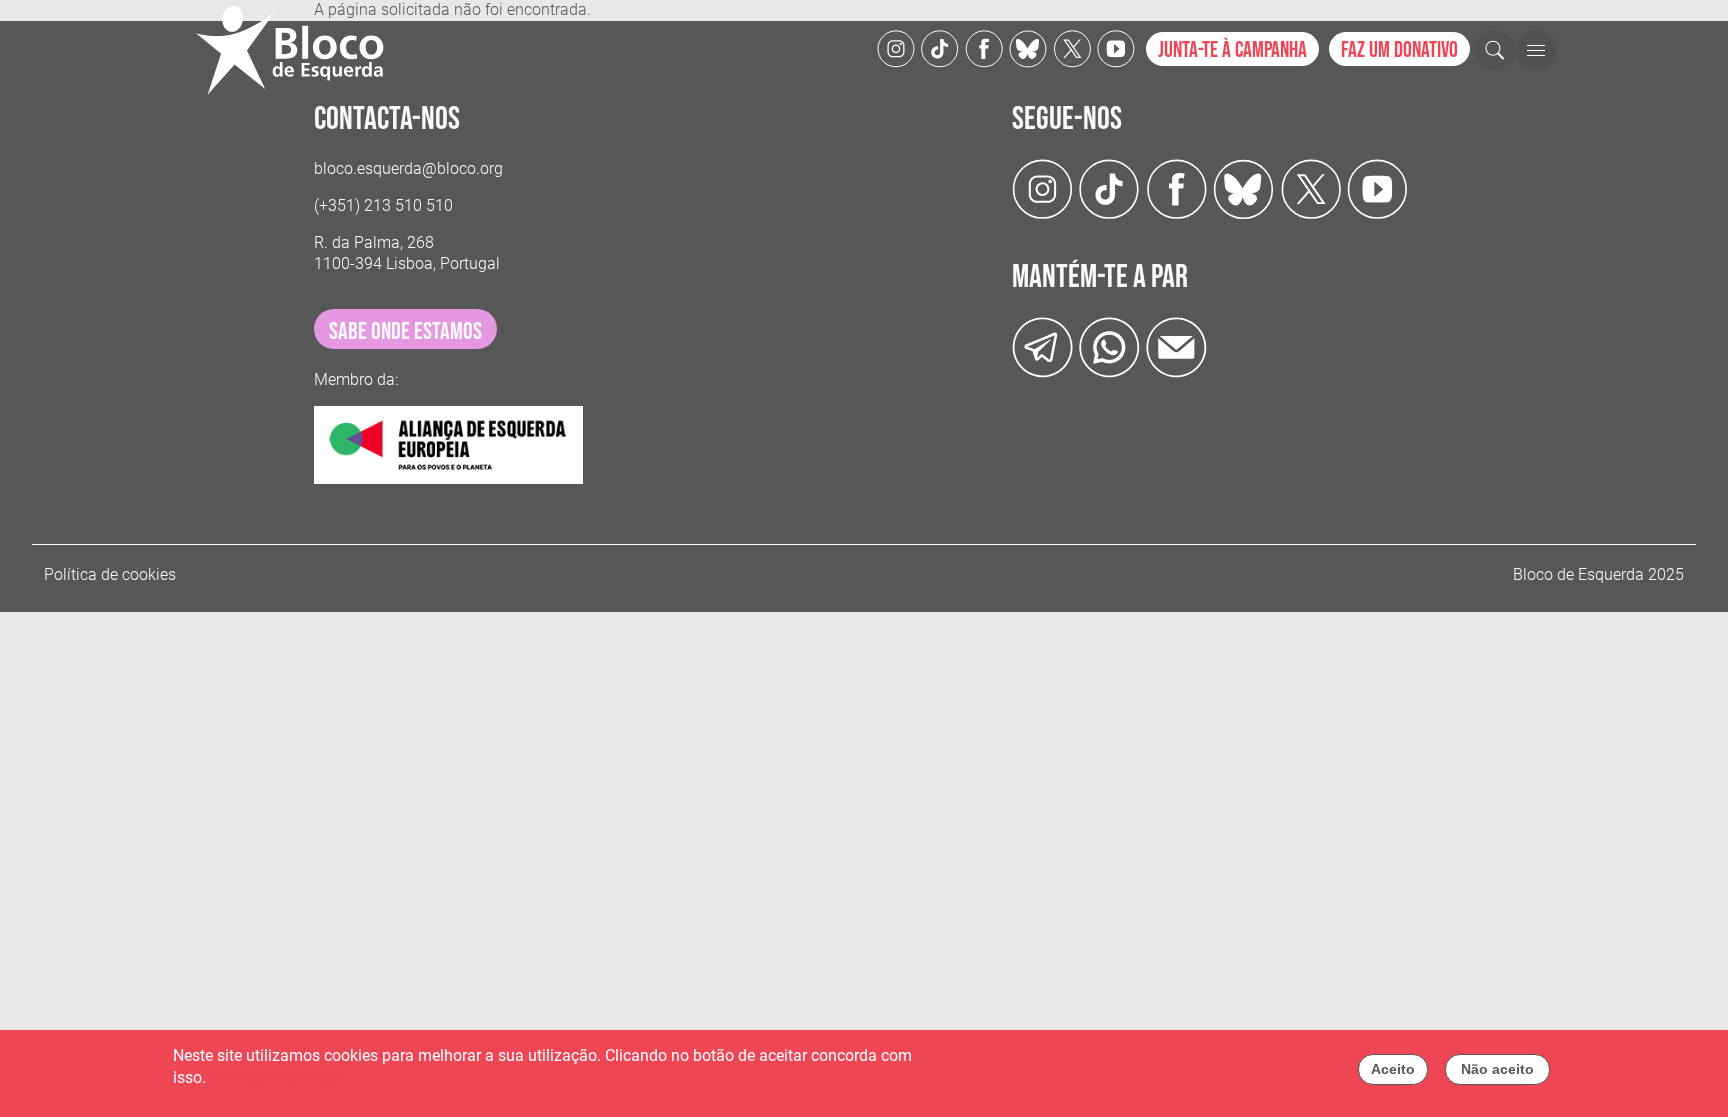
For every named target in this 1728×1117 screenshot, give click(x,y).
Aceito (1393, 1069)
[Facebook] (984, 47)
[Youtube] (1116, 47)
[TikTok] (940, 47)
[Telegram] (1042, 346)
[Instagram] (896, 47)
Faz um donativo (1399, 50)
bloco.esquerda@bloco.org (408, 168)
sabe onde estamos (405, 331)
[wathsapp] (1109, 346)
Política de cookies (110, 574)
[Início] (298, 50)
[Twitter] (1028, 47)
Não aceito (1497, 1069)
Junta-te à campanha (1232, 50)
